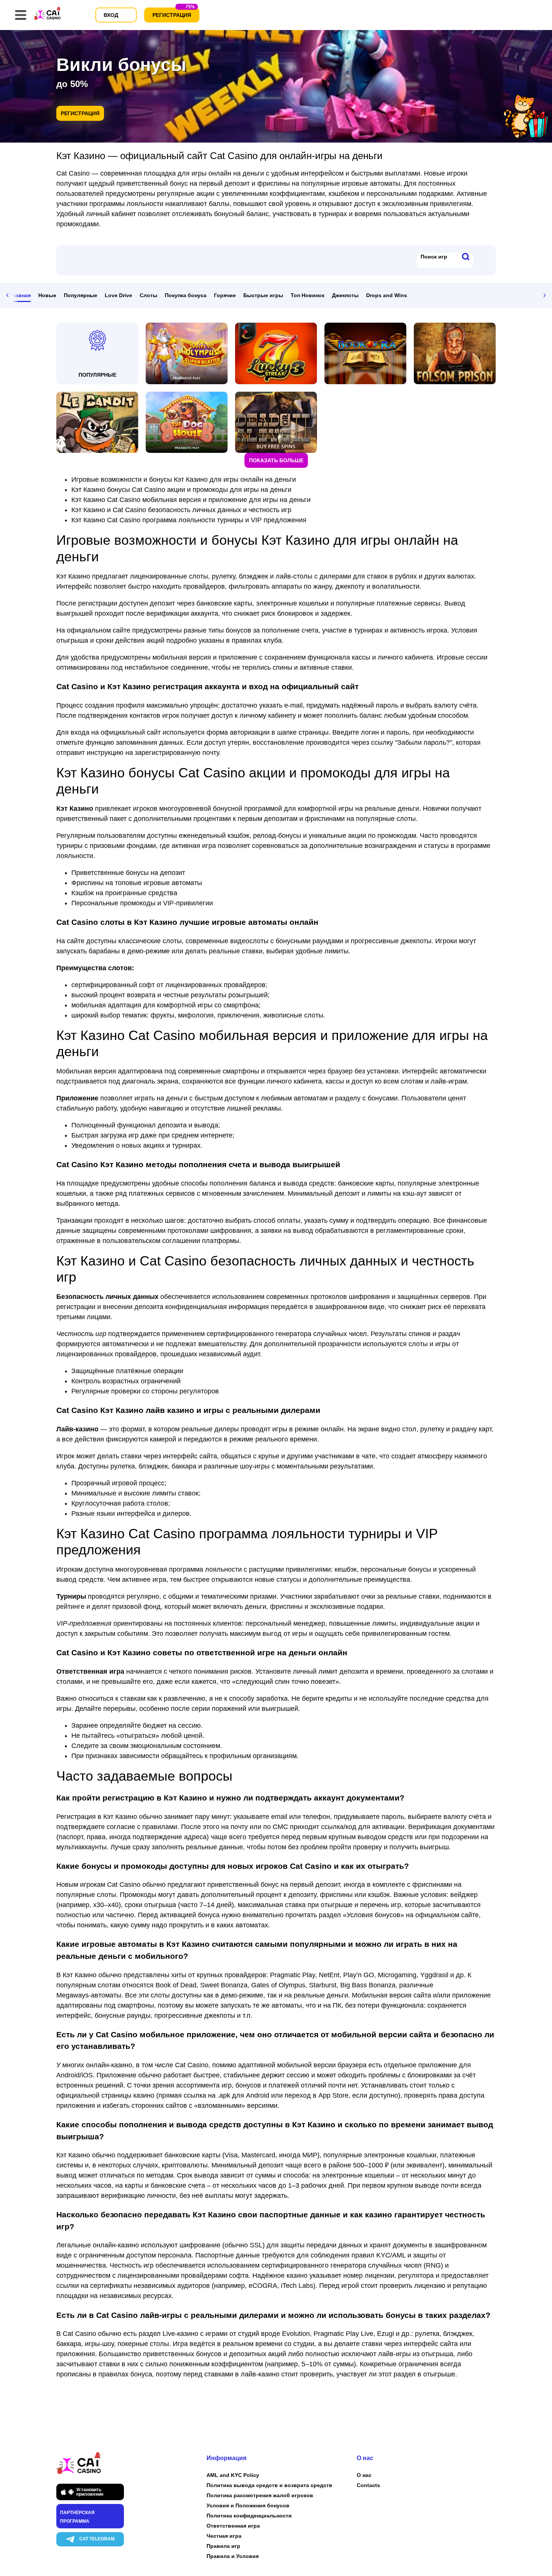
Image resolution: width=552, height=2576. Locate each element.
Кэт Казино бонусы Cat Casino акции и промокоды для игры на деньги (181, 490)
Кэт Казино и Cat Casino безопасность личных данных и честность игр (181, 510)
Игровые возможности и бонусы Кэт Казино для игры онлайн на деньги (184, 479)
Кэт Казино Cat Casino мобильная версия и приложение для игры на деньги (191, 500)
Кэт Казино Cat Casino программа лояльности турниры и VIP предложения (189, 520)
